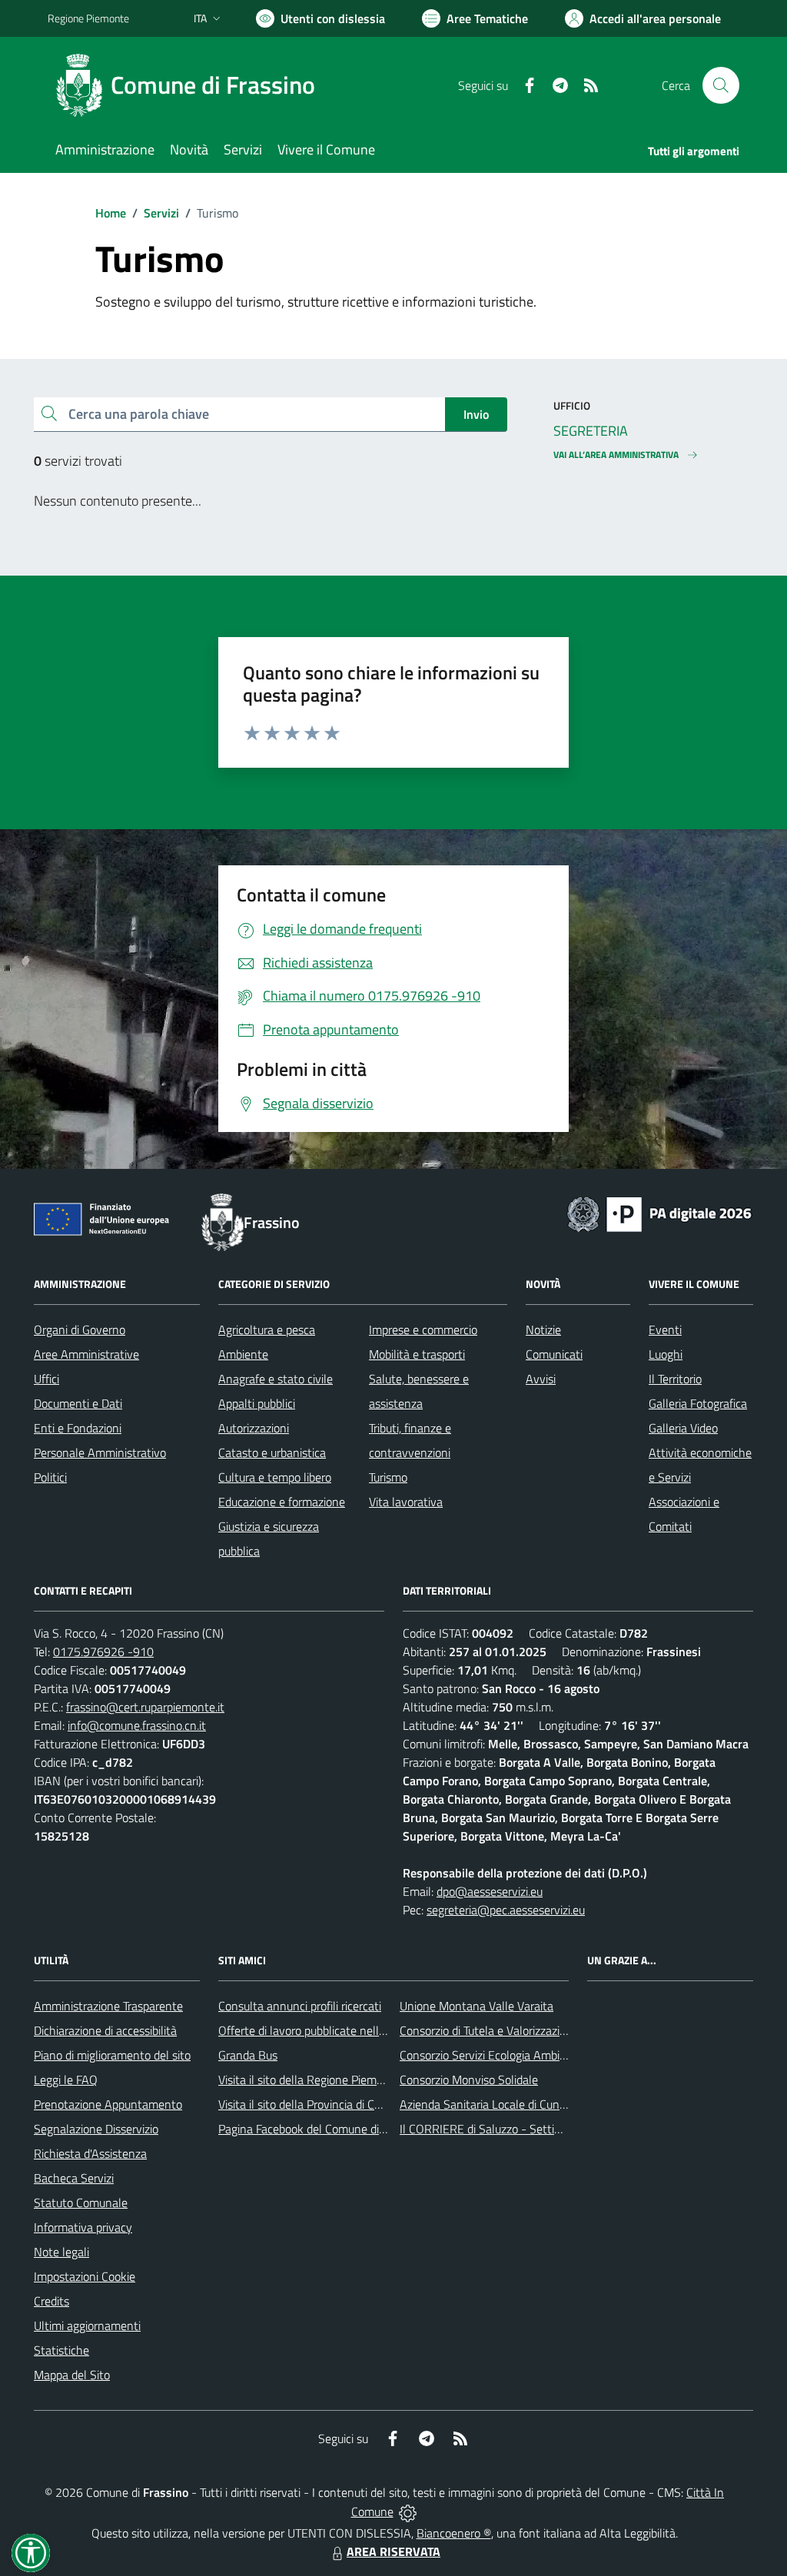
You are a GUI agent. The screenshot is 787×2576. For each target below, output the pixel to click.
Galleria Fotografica (698, 1403)
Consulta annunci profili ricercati (300, 2006)
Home (111, 213)
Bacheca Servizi (74, 2178)
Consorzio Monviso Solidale (469, 2080)
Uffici (46, 1379)
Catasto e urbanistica (272, 1452)
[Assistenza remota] (408, 2511)
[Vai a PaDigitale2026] (659, 1213)
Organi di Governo (80, 1329)
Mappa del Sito (72, 2375)
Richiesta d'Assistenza (90, 2153)
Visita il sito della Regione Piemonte (309, 2080)
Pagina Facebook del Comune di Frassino (321, 2129)
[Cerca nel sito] (721, 85)
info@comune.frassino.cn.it (137, 1725)
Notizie (543, 1329)
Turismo (388, 1477)
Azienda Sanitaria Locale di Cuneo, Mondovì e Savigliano (543, 2104)
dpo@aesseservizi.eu (490, 1891)
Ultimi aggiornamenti (87, 2325)
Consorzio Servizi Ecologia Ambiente (491, 2055)
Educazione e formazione (282, 1502)
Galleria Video (683, 1428)
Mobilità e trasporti (417, 1354)
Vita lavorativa (406, 1502)
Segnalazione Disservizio (96, 2129)
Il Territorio (675, 1379)
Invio (476, 414)
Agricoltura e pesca (267, 1329)
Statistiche (61, 2350)
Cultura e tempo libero (275, 1477)
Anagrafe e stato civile (276, 1379)
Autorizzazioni (254, 1428)
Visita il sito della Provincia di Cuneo (309, 2104)
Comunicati (554, 1354)
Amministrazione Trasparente (108, 2006)
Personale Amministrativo (100, 1452)
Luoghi (666, 1354)
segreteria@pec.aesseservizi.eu (506, 1910)
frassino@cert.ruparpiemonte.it (145, 1707)
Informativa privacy (83, 2227)
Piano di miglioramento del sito (112, 2055)
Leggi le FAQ (66, 2080)
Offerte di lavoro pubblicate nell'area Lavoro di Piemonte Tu (369, 2030)
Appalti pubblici (257, 1403)
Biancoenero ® (454, 2533)
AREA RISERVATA (393, 2551)
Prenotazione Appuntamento (108, 2104)
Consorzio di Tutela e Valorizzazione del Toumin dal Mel (538, 2030)
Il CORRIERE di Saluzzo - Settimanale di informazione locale (553, 2129)
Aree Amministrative (86, 1354)
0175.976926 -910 (103, 1651)
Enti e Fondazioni (78, 1428)
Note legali (61, 2252)
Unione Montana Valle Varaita (477, 2006)
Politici (50, 1477)
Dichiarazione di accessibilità (105, 2030)
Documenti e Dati (78, 1403)
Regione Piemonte (88, 18)
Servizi (161, 213)
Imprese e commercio (423, 1329)
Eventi (665, 1329)
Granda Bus (248, 2055)
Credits (51, 2301)
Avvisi (541, 1379)
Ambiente (243, 1354)
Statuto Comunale (81, 2203)
